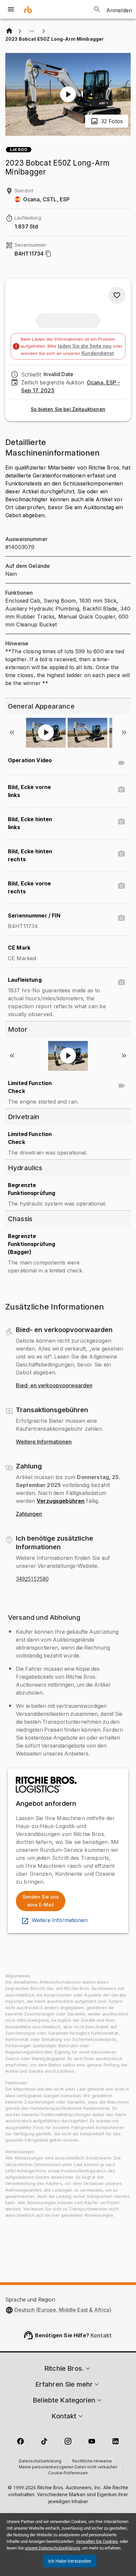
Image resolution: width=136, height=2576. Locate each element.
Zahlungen (29, 1514)
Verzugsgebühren (61, 1501)
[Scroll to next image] (124, 732)
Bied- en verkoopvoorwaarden (54, 1386)
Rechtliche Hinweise (92, 2461)
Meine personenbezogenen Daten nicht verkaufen (68, 2467)
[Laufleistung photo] (121, 982)
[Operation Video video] (121, 763)
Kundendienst (98, 353)
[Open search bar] (97, 9)
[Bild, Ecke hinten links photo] (121, 822)
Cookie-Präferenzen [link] (68, 2473)
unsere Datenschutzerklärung (52, 2548)
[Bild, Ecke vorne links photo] (121, 790)
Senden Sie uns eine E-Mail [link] (41, 1901)
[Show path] (32, 31)
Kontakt (101, 2335)
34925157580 (32, 1579)
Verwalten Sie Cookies (97, 2541)
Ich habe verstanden (70, 2561)
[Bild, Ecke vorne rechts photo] (121, 886)
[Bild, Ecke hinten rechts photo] (121, 854)
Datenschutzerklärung (40, 2461)
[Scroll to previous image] (12, 732)
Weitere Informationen (44, 1442)
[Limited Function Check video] (121, 1086)
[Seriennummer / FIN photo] (121, 918)
